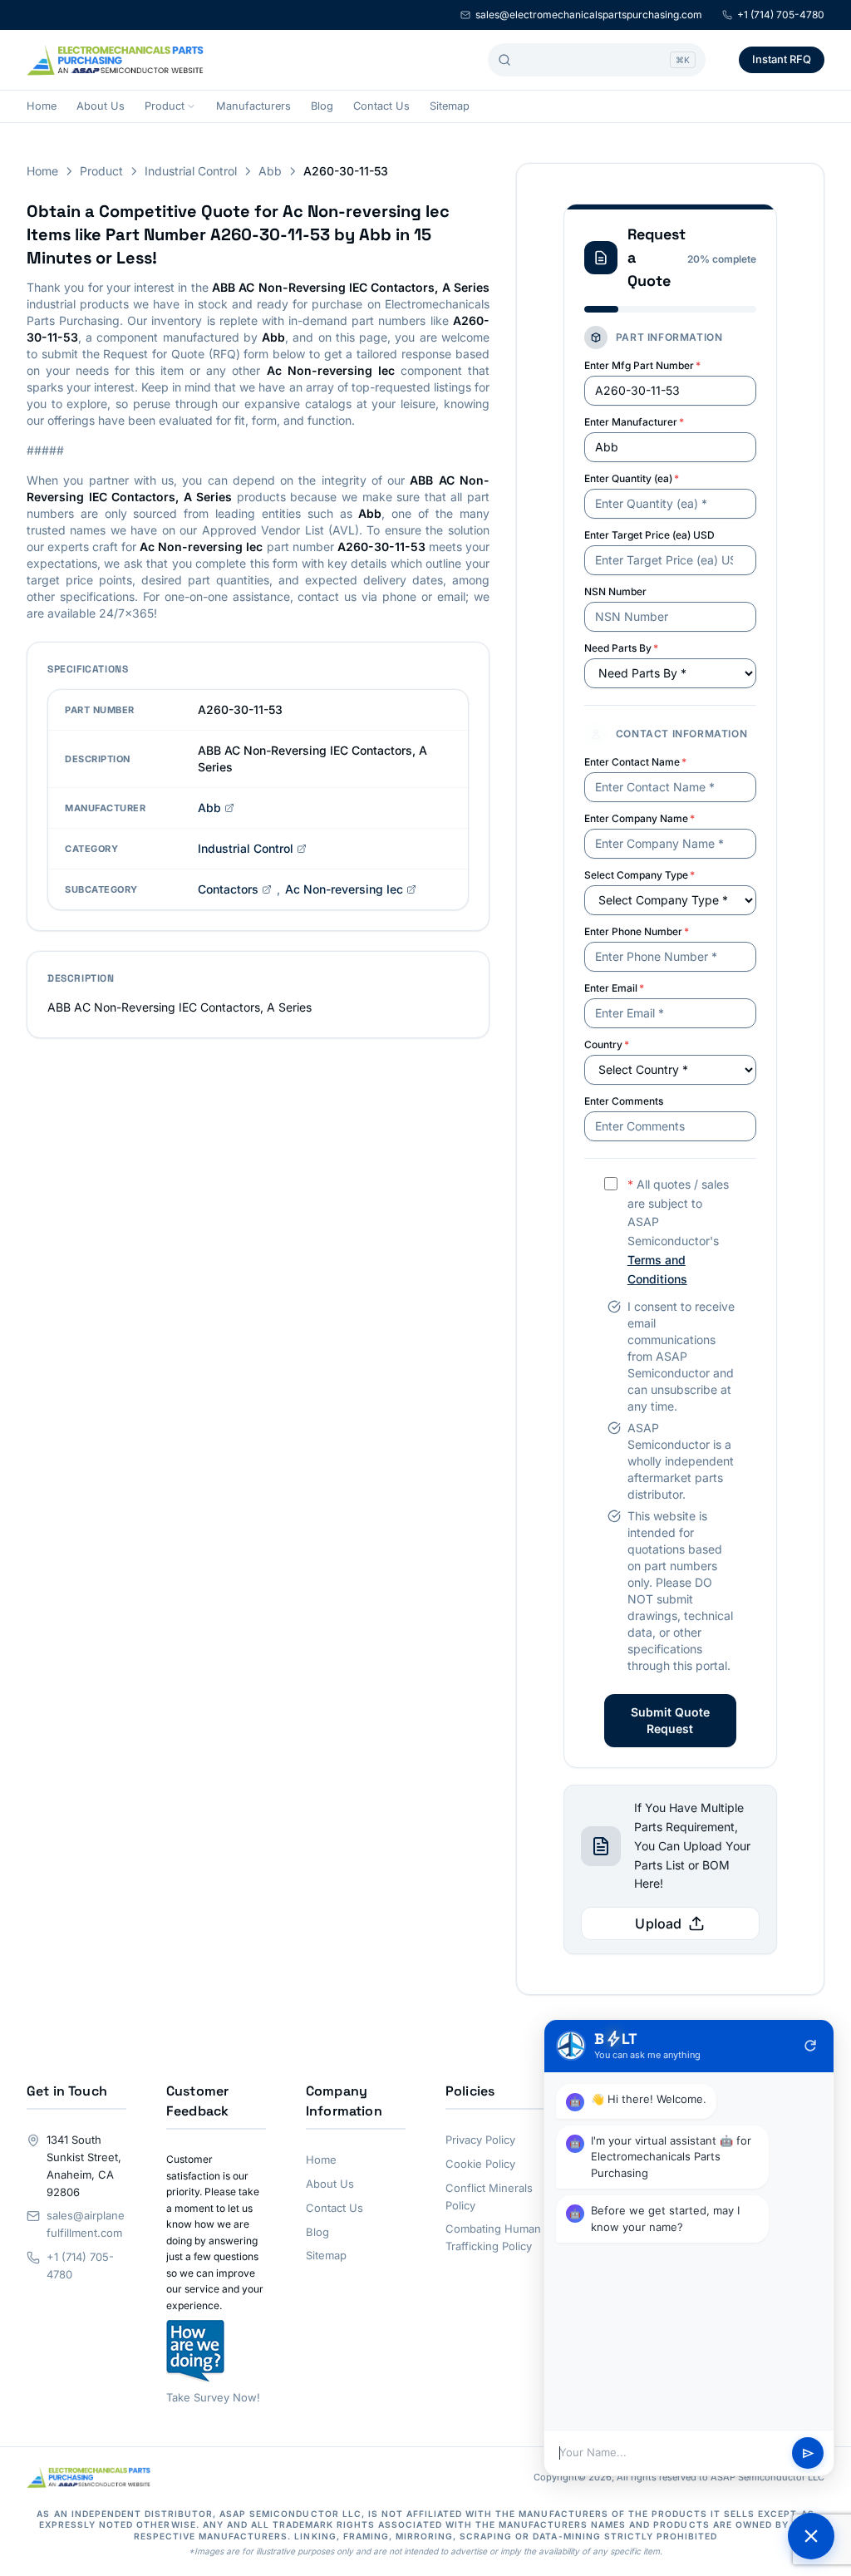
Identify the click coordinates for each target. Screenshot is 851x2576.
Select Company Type (639, 875)
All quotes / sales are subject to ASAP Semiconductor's (678, 1231)
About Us (101, 106)
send (808, 2453)
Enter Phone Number (637, 931)
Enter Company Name (639, 818)
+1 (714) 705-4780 (781, 15)
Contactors (228, 889)
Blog (322, 106)
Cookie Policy (480, 2164)
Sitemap (450, 106)
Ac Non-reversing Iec (344, 889)
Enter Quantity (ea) (632, 478)
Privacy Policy (480, 2140)
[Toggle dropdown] (191, 106)
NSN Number (615, 591)
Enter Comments (624, 1101)
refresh (810, 2046)
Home (42, 106)
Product (165, 106)
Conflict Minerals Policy (489, 2197)
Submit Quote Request (670, 1720)
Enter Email (614, 988)
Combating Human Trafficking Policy (493, 2237)
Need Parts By (621, 648)
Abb (270, 171)
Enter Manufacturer (634, 422)
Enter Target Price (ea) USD (649, 535)
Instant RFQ (782, 59)
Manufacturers (253, 106)
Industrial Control (191, 171)
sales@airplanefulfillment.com (86, 2224)
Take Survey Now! (213, 2397)
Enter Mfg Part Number (642, 365)
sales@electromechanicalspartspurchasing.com (589, 15)
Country (607, 1044)
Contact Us (381, 106)
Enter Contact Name (635, 762)
